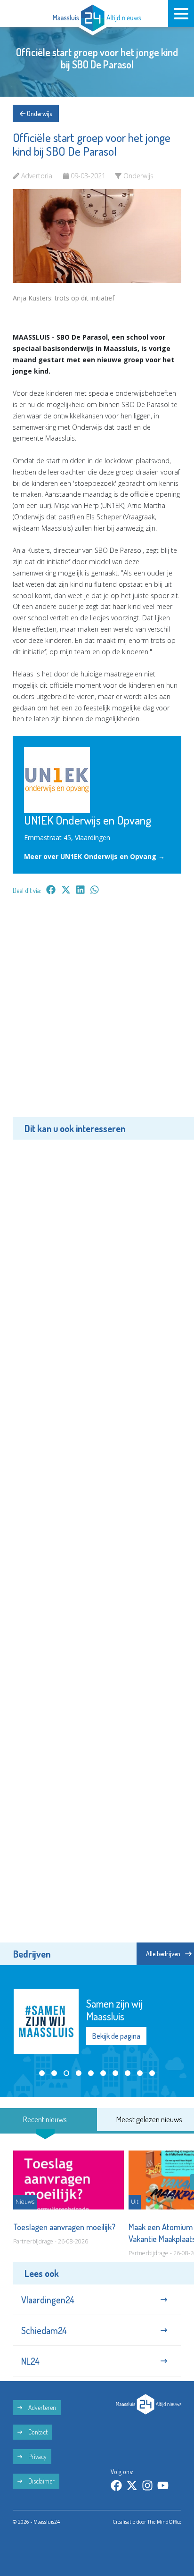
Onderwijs (39, 113)
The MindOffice (164, 2522)
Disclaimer (41, 2481)
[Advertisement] (97, 1013)
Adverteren (41, 2407)
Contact (37, 2432)
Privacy (37, 2456)
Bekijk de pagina (116, 2036)
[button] (42, 2073)
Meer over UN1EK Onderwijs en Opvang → (94, 856)
